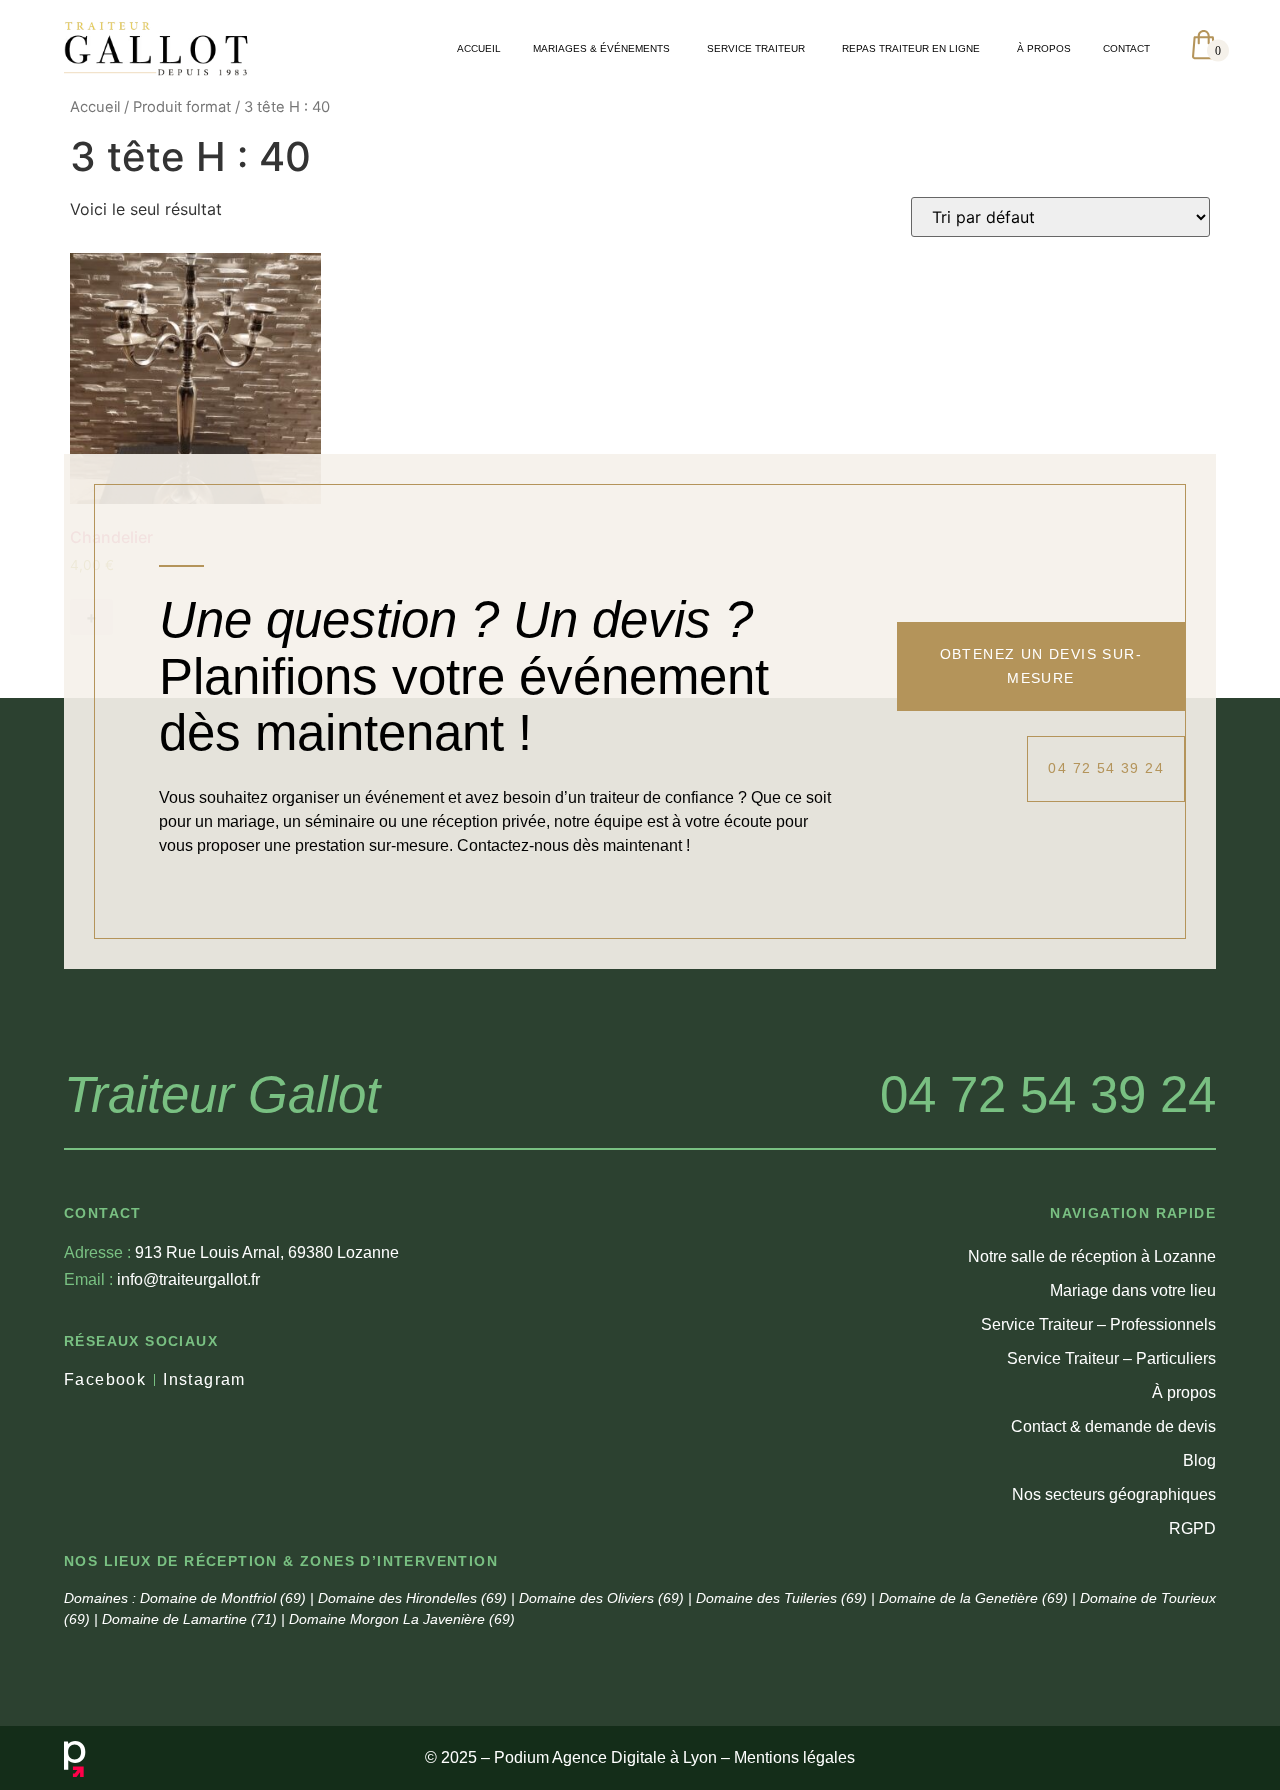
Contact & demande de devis (1113, 1426)
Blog (1199, 1460)
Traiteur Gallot (222, 1094)
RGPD (1192, 1528)
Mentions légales (794, 1757)
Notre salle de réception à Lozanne (1092, 1256)
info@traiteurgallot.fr (162, 1279)
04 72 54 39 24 (1048, 1094)
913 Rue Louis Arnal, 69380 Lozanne (231, 1252)
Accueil (95, 107)
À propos (1184, 1392)
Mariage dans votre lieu (1133, 1290)
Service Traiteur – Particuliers (1111, 1358)
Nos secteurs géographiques (1114, 1494)
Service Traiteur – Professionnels (1098, 1324)
